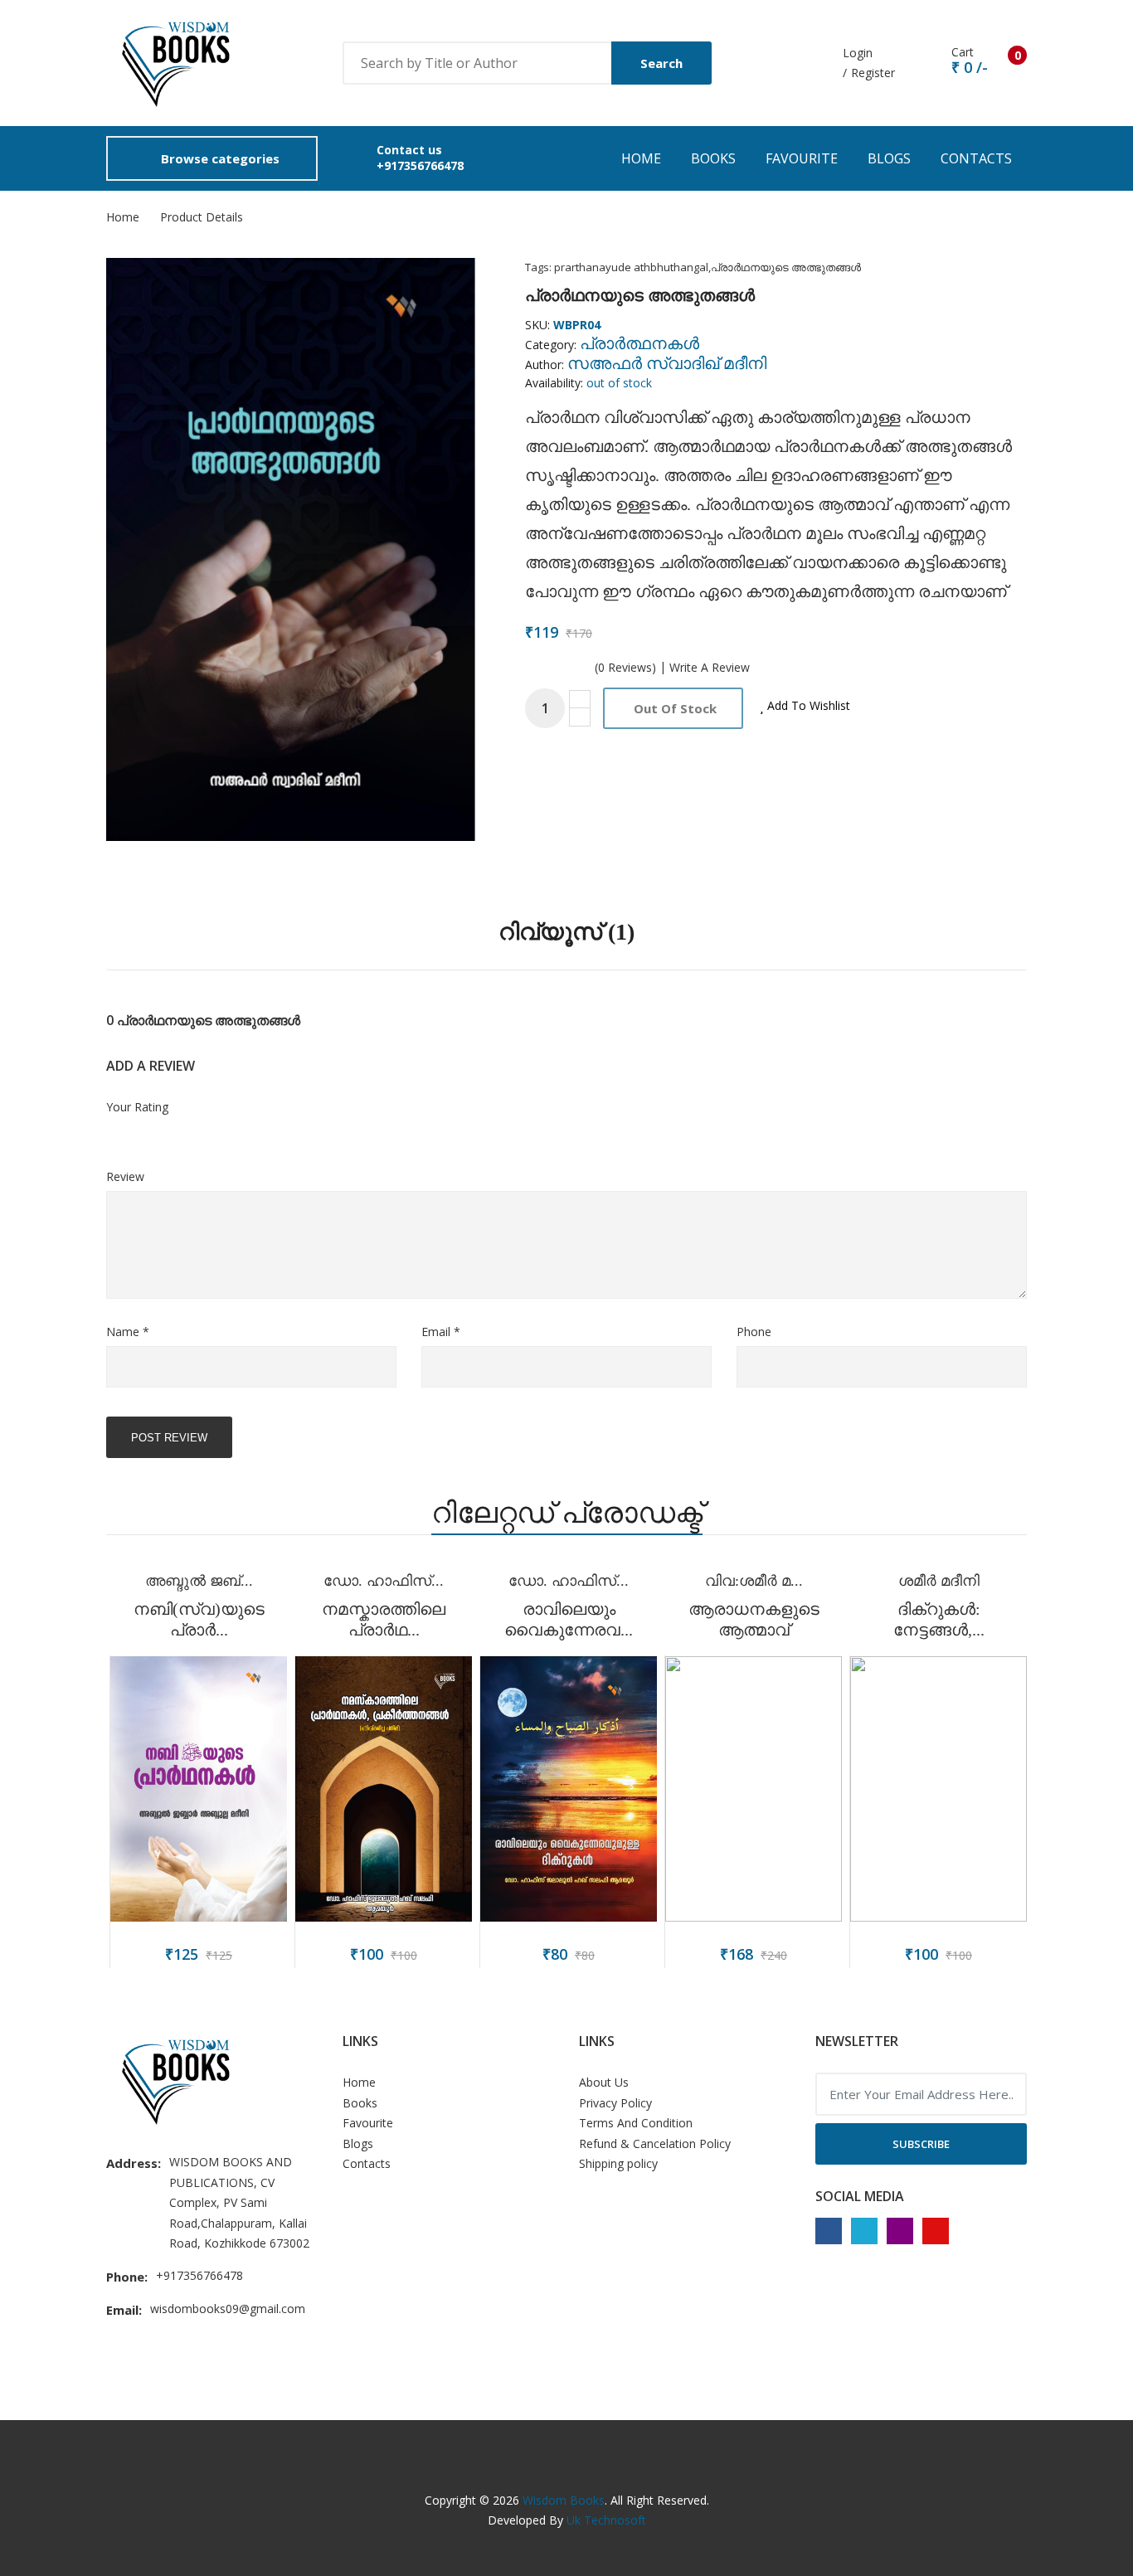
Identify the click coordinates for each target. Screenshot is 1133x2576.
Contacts (976, 158)
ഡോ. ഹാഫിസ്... (384, 1581)
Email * (441, 1332)
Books (713, 158)
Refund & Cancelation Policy (655, 2143)
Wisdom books (564, 2500)
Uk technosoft (606, 2520)
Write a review (710, 668)
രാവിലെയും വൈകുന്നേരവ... (569, 1619)
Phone (754, 1332)
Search (661, 63)
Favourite (802, 158)
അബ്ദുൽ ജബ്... (199, 1581)
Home (641, 158)
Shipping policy (618, 2163)
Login (858, 53)
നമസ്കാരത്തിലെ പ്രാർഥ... (384, 1619)
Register (873, 73)
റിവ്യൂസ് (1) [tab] (566, 932)
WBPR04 (577, 325)
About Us (604, 2082)
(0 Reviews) (625, 668)
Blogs (889, 158)
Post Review (169, 1438)
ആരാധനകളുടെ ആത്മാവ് (754, 1619)
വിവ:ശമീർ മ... (754, 1581)
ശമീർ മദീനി (939, 1581)
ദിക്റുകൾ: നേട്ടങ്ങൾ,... (939, 1619)
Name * (128, 1332)
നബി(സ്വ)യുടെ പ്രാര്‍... (199, 1619)
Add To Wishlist (807, 705)
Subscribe (921, 2144)
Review (125, 1176)
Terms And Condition (636, 2123)
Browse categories (220, 158)
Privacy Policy (615, 2103)
